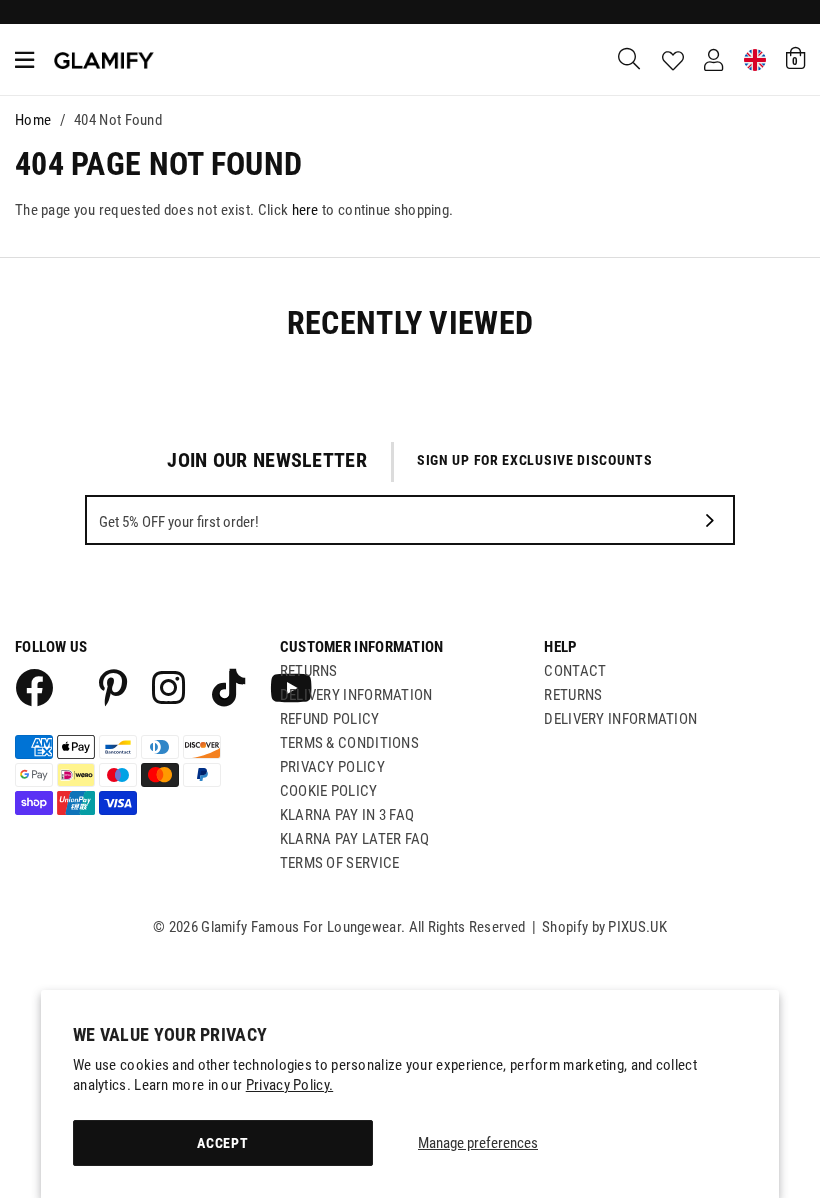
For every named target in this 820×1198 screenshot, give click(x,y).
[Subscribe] (710, 520)
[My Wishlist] (673, 61)
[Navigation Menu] (24, 60)
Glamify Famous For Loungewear (104, 60)
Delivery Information (356, 695)
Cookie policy (329, 791)
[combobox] (630, 60)
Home (33, 120)
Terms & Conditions (349, 743)
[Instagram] (170, 687)
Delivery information (620, 719)
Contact (575, 671)
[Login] (713, 60)
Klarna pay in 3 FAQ (347, 815)
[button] (795, 58)
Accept (222, 1143)
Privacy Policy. (290, 1085)
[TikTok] (228, 687)
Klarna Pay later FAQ (355, 839)
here (305, 210)
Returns (309, 671)
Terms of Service (340, 863)
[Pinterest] (113, 687)
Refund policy (330, 719)
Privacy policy (332, 767)
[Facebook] (33, 687)
